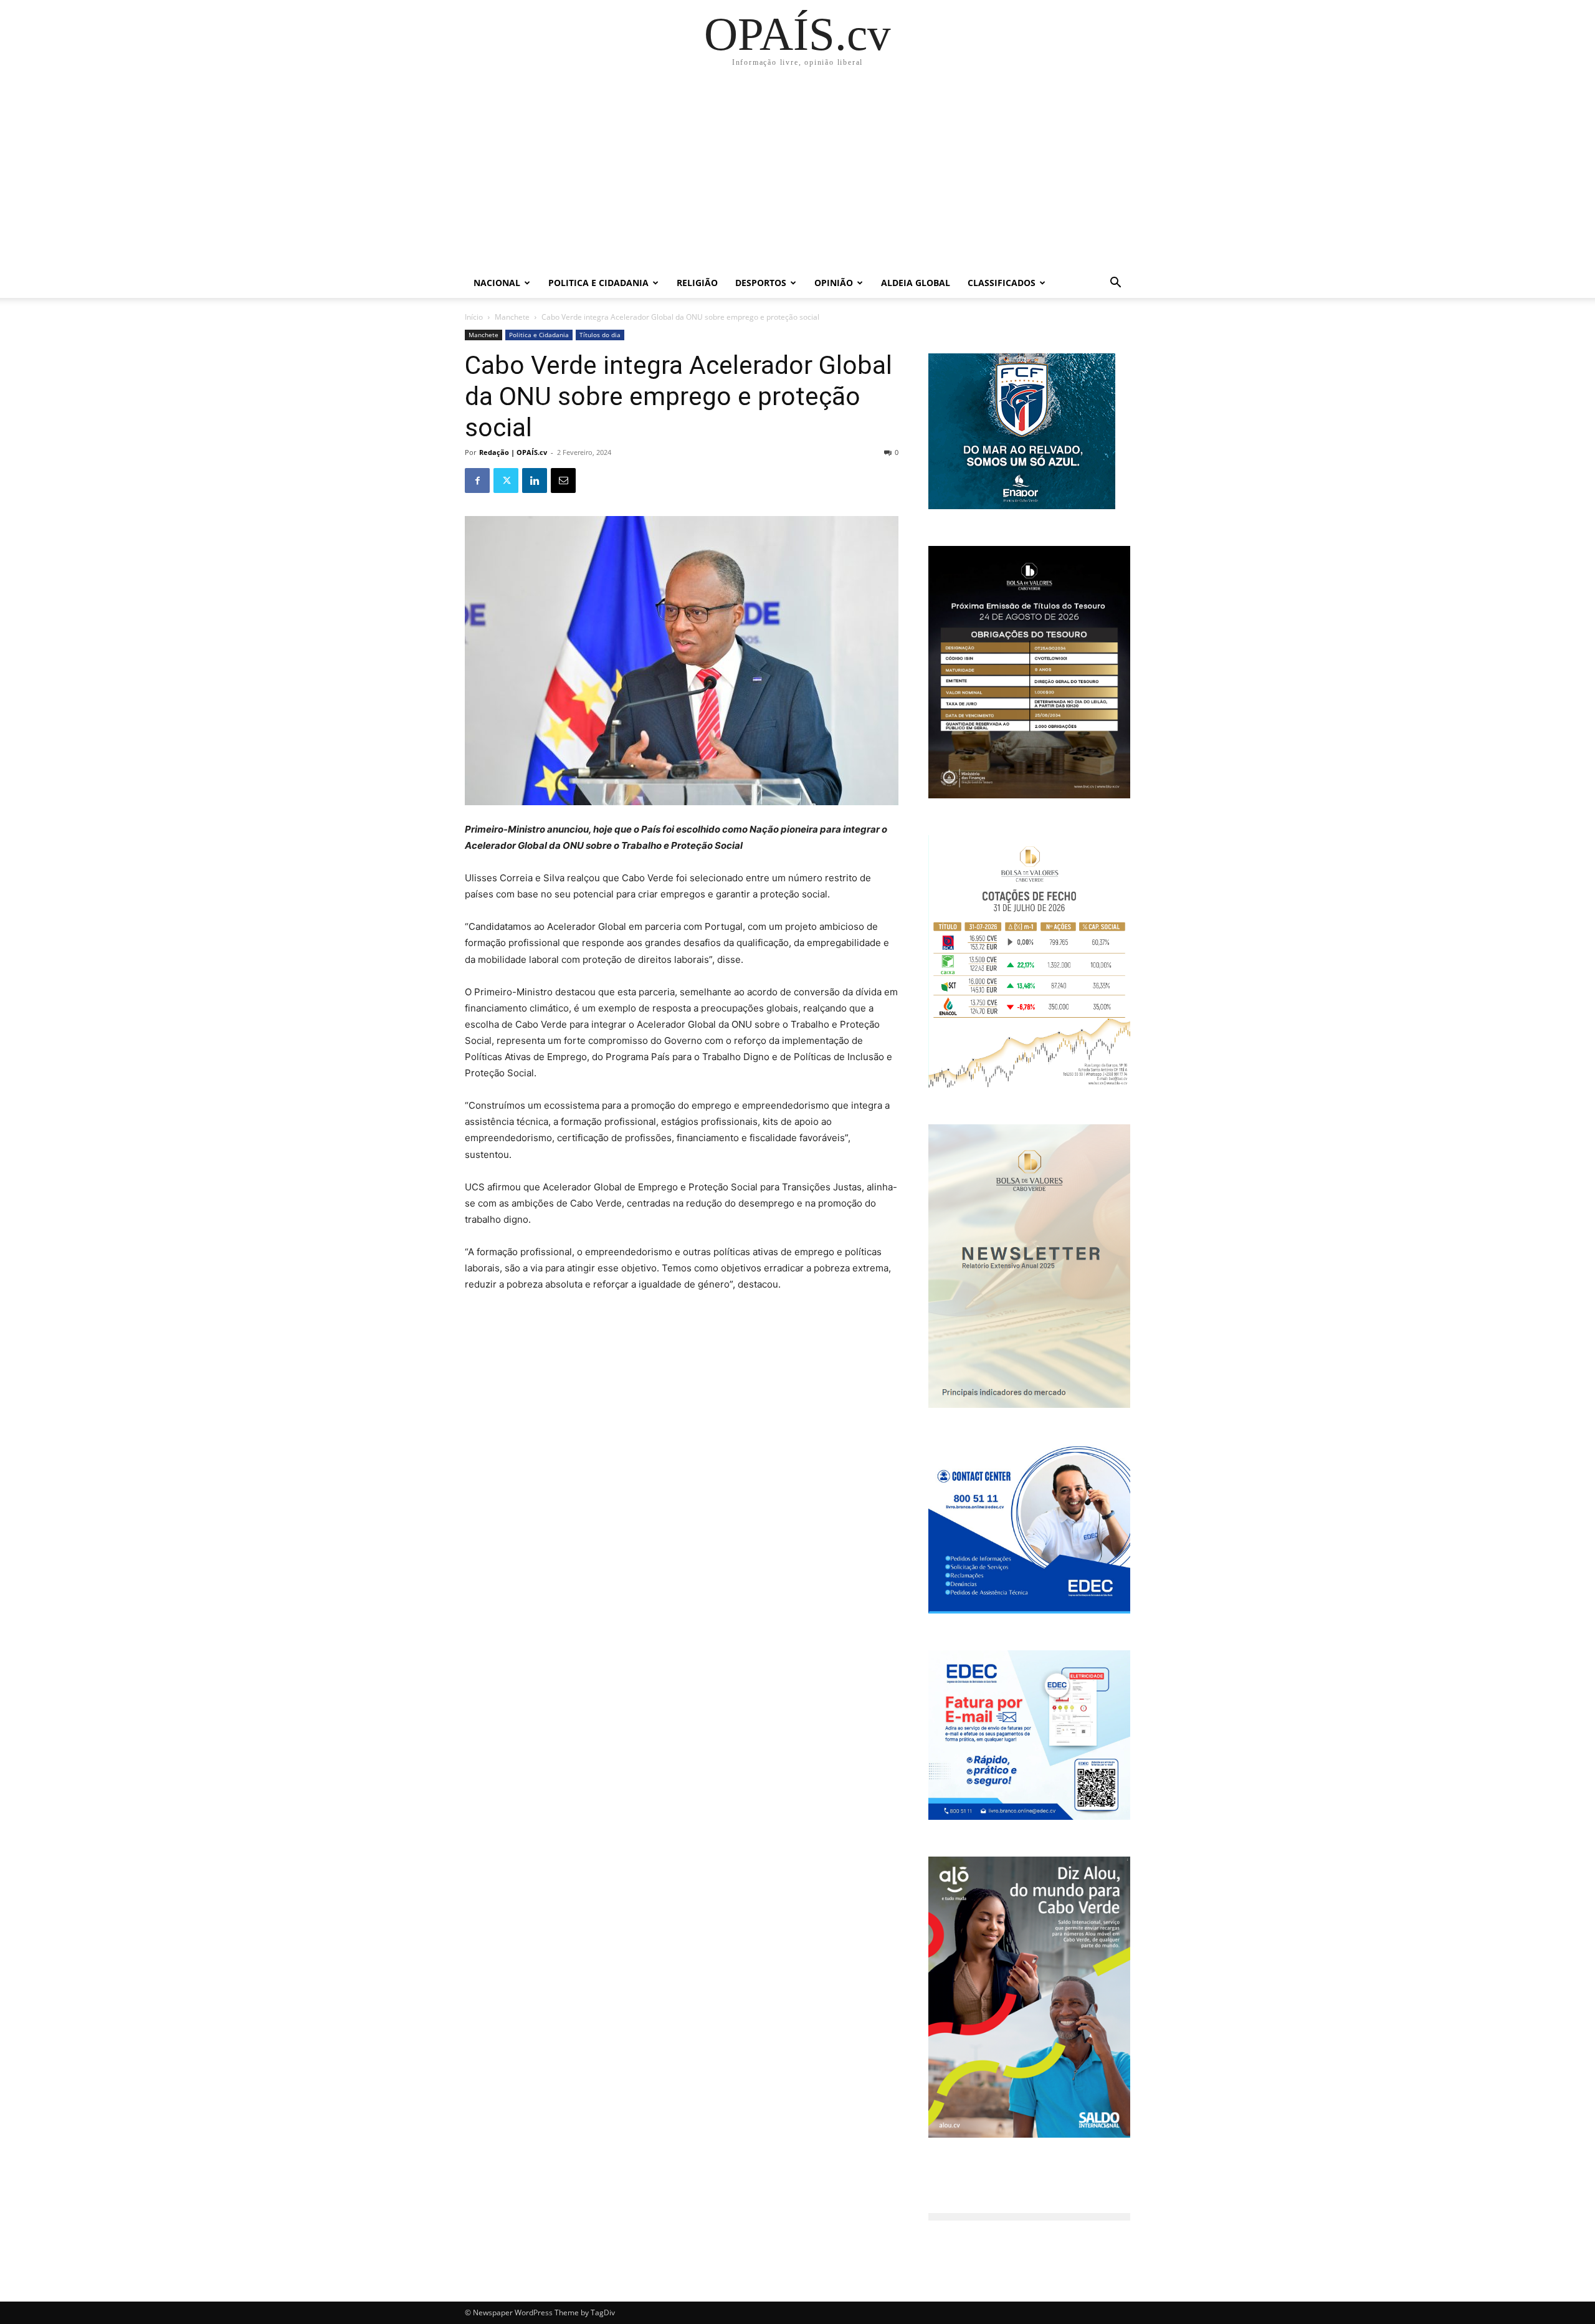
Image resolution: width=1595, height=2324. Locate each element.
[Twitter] (506, 481)
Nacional (497, 283)
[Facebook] (477, 481)
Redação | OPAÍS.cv (513, 452)
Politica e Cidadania (598, 283)
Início (474, 317)
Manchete (512, 317)
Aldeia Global (916, 283)
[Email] (563, 481)
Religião (697, 283)
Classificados (1002, 283)
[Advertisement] (797, 175)
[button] (1115, 284)
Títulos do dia (600, 335)
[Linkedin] (535, 481)
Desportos (761, 283)
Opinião (834, 283)
